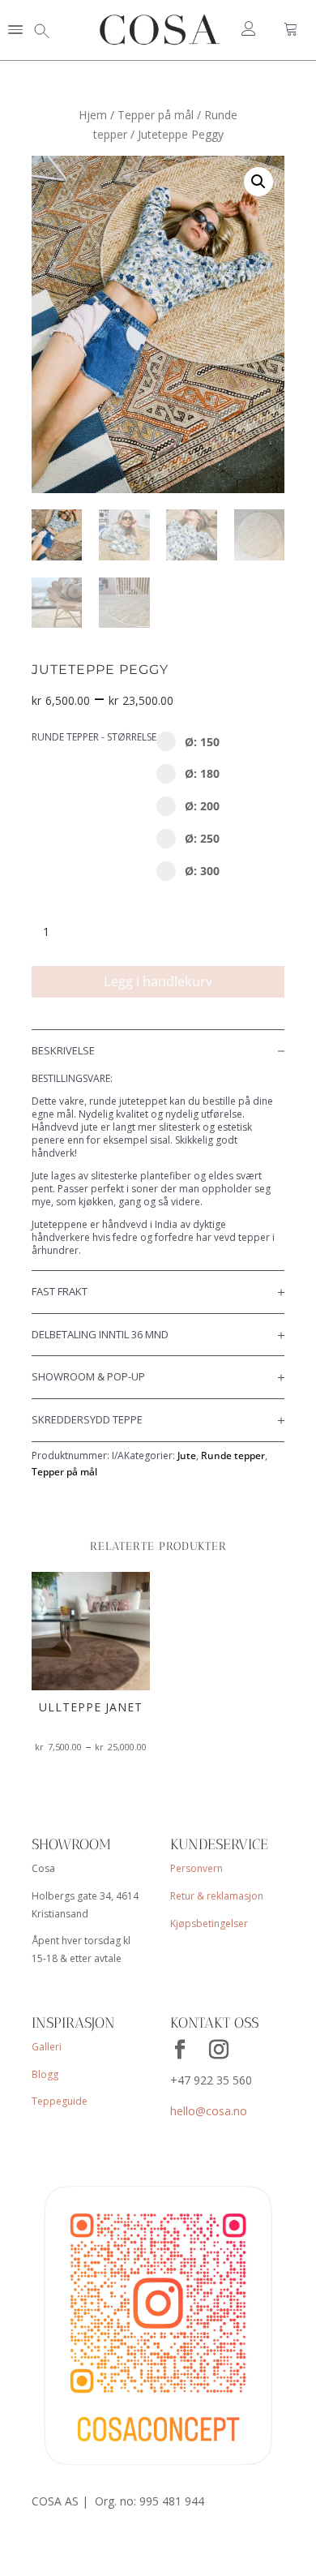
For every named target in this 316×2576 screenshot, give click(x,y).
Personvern (196, 1868)
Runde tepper (233, 1455)
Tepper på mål (156, 115)
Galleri (47, 2047)
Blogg (45, 2074)
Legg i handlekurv (158, 981)
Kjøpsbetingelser (209, 1923)
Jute (187, 1455)
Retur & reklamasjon (217, 1896)
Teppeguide (60, 2101)
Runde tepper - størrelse (94, 737)
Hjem (93, 115)
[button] (15, 31)
